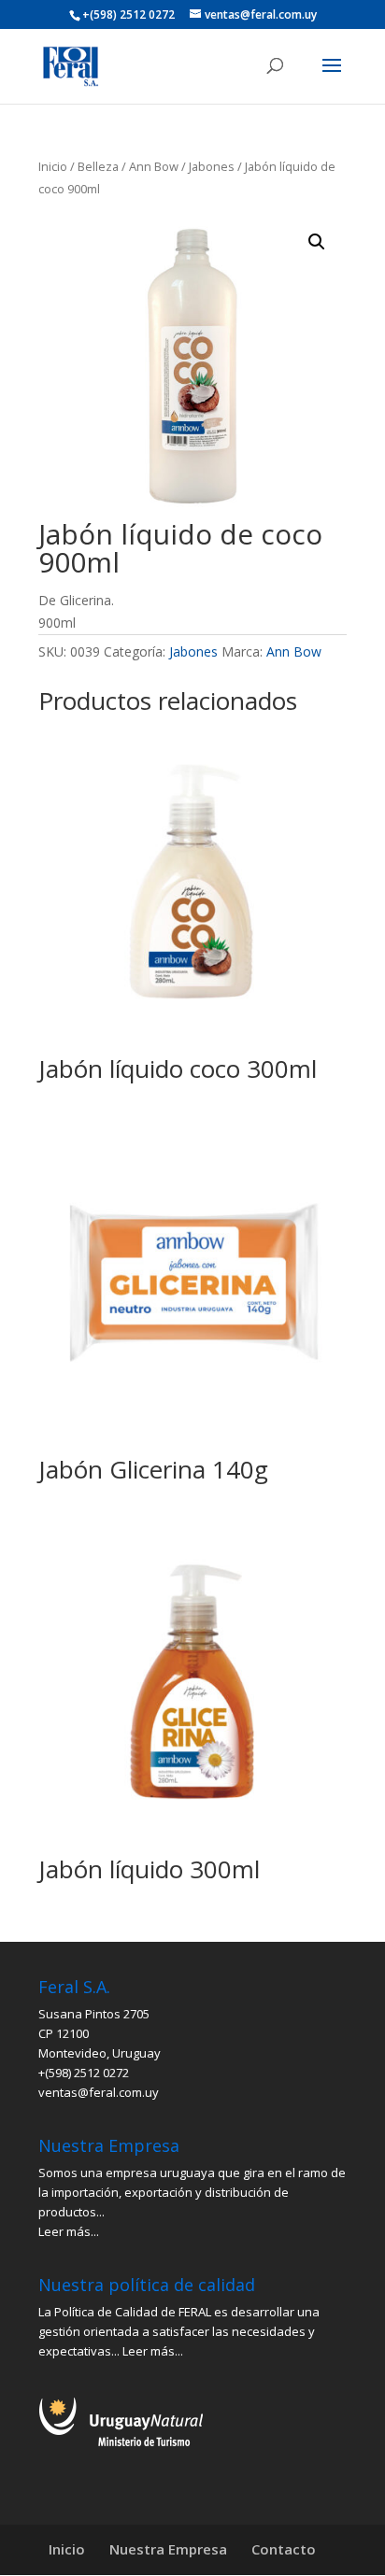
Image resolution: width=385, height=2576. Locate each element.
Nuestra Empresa (168, 2549)
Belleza (98, 166)
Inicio (53, 166)
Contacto (284, 2549)
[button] (317, 242)
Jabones (212, 166)
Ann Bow (154, 166)
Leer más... (69, 2231)
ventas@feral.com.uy (99, 2092)
